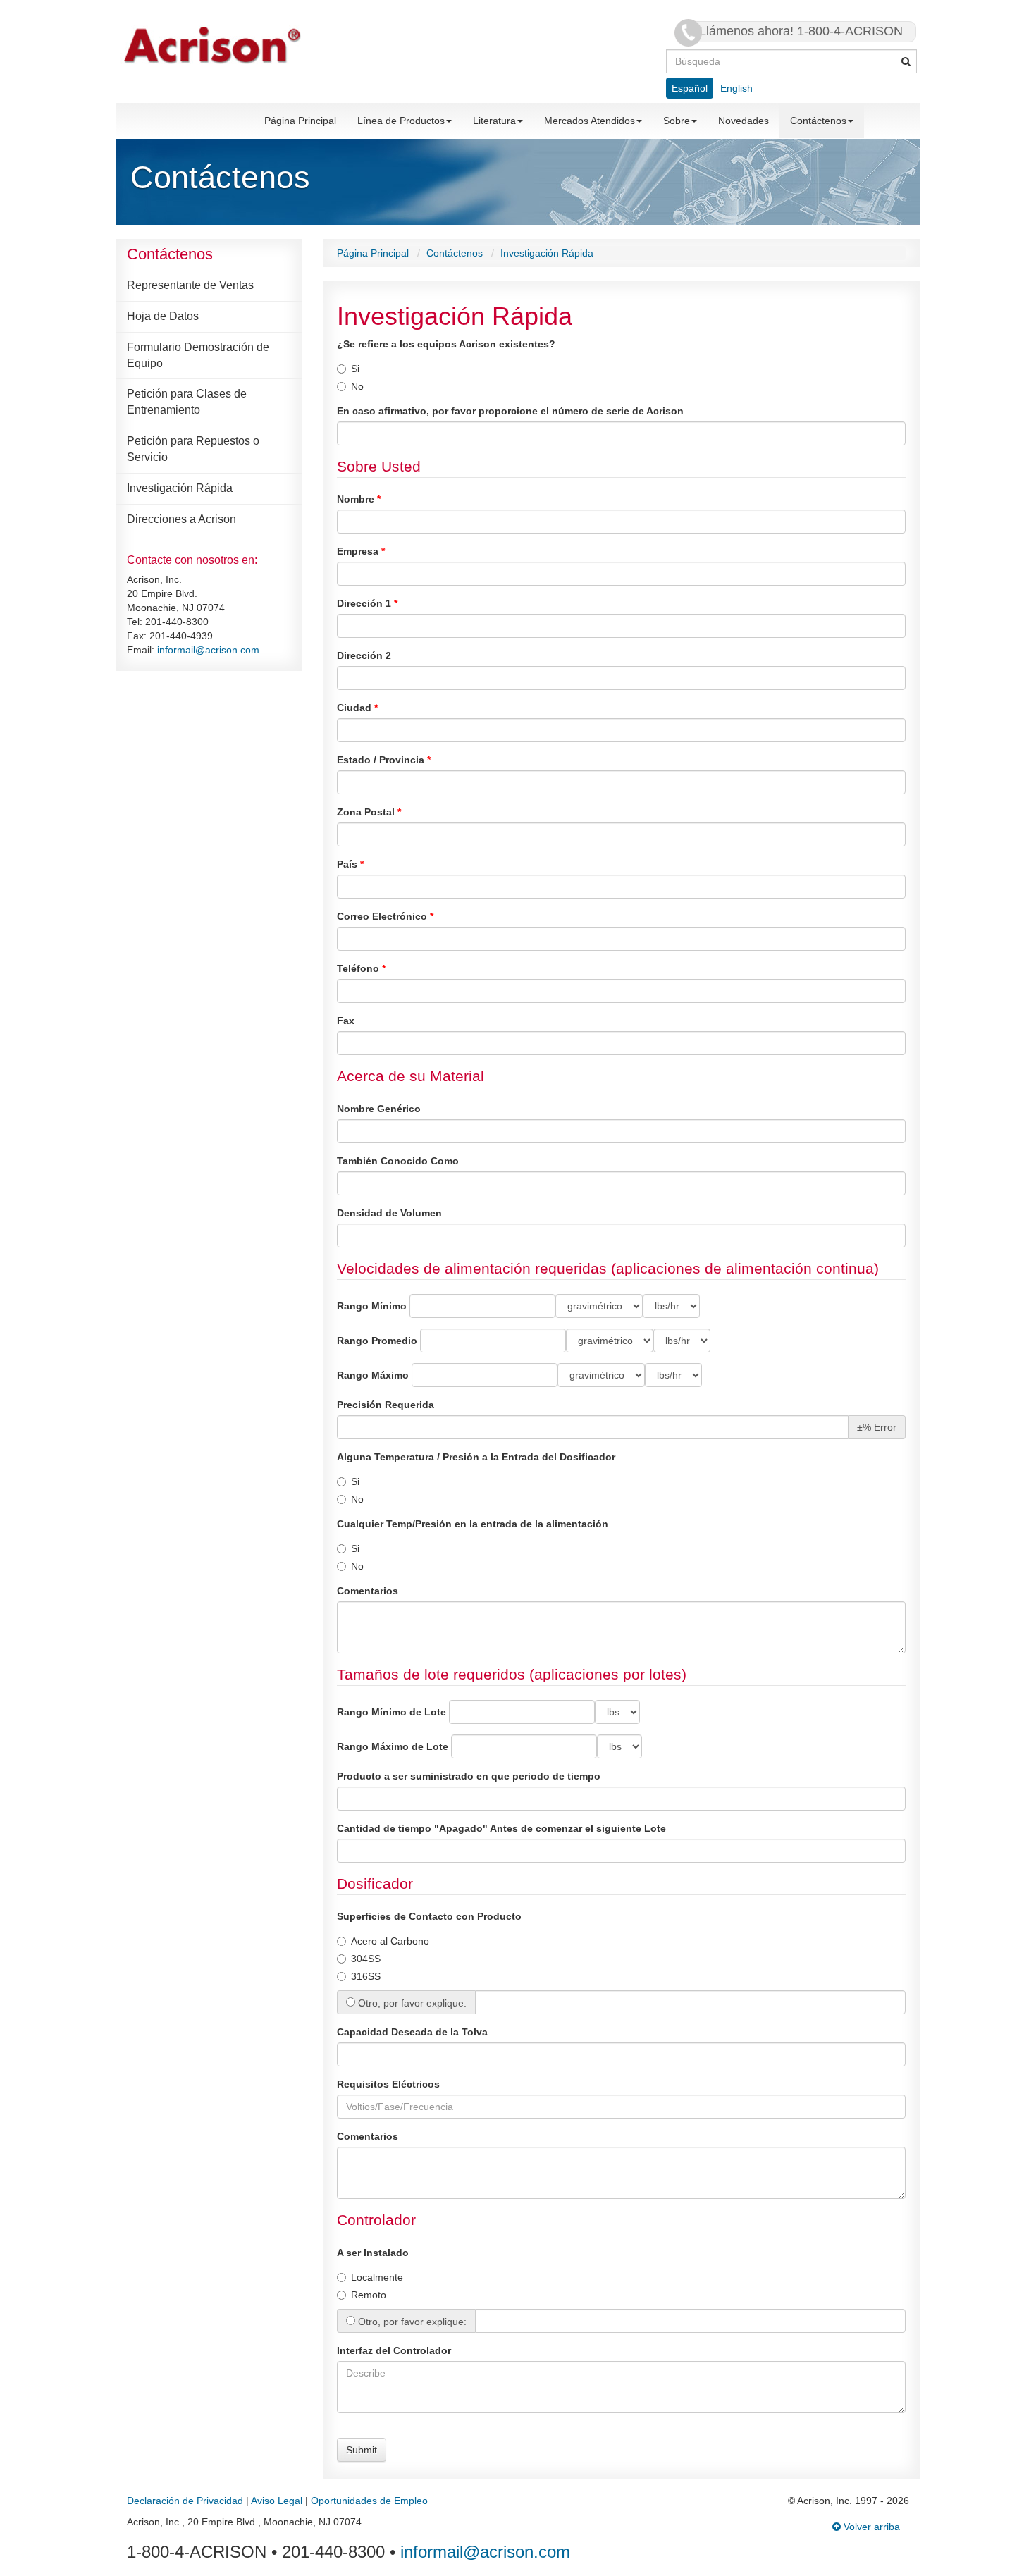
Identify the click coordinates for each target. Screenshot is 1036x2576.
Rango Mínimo (372, 1306)
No (357, 386)
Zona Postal (367, 812)
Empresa (359, 551)
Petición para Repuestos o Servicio (193, 449)
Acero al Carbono (390, 1941)
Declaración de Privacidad (185, 2501)
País (349, 864)
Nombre (357, 499)
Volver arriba (870, 2527)
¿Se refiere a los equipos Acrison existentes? (446, 344)
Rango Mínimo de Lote (391, 1712)
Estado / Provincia (382, 760)
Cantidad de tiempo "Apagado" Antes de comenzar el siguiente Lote (501, 1828)
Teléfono (359, 968)
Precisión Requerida (386, 1405)
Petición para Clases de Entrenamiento (187, 402)
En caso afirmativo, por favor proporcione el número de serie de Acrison (510, 411)
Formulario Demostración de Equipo (198, 355)
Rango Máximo (373, 1375)
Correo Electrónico (383, 916)
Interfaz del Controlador (394, 2350)
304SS (366, 1959)
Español (690, 88)
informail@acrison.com (208, 650)
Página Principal (300, 121)
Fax (346, 1021)
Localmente (377, 2277)
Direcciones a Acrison (181, 519)
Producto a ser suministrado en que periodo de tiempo (469, 1776)
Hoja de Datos (163, 316)
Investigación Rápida (180, 488)
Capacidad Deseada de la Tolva (412, 2032)
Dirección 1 (365, 603)
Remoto (369, 2295)
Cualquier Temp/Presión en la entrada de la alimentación (473, 1524)
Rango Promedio (377, 1341)
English (736, 88)
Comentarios (368, 1591)
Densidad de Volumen (389, 1213)
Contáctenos (818, 121)
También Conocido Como (398, 1161)
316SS (366, 1976)
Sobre (677, 121)
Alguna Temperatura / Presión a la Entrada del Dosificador (476, 1457)
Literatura (494, 121)
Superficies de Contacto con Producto (429, 1916)
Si (355, 369)
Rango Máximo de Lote (393, 1746)
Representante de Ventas (190, 285)
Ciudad (356, 708)
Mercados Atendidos (590, 121)
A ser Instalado (373, 2253)
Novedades (744, 121)
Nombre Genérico (379, 1109)
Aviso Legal (277, 2501)
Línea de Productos (401, 121)
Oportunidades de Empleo (369, 2501)
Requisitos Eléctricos (388, 2084)
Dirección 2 (364, 655)
